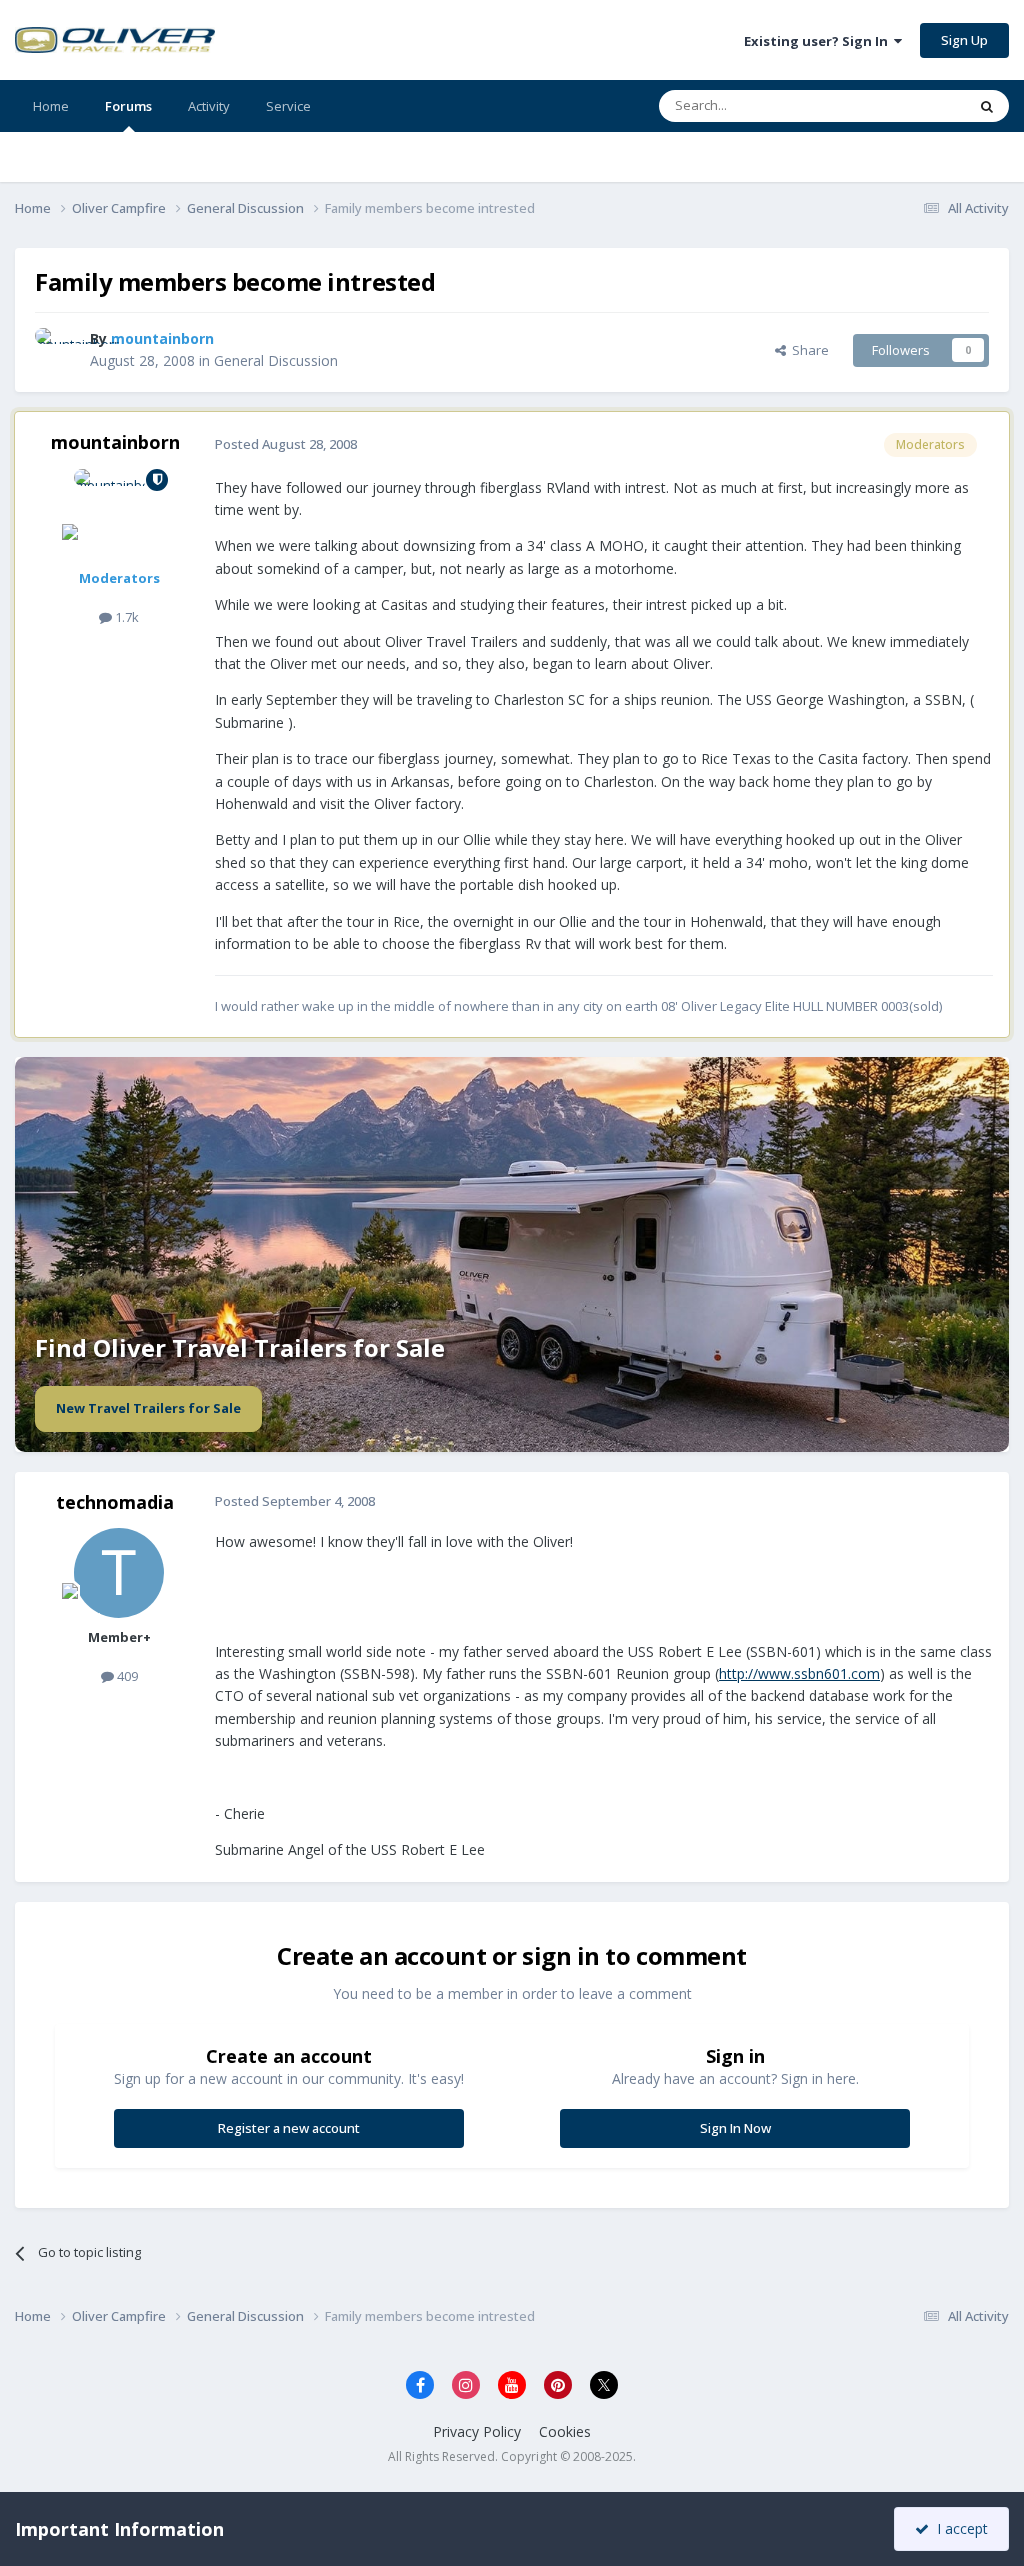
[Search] (987, 106)
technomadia (115, 1502)
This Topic (909, 105)
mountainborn (115, 442)
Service (288, 106)
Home (51, 106)
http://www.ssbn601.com (799, 1673)
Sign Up (964, 40)
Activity (209, 106)
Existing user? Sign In (819, 41)
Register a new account (289, 2128)
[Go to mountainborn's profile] (57, 350)
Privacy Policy (477, 2431)
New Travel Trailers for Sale (148, 1408)
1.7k (125, 617)
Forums (128, 106)
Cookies (565, 2431)
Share (807, 350)
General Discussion (276, 360)
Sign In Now (735, 2128)
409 (126, 1676)
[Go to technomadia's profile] (119, 1573)
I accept (958, 2528)
